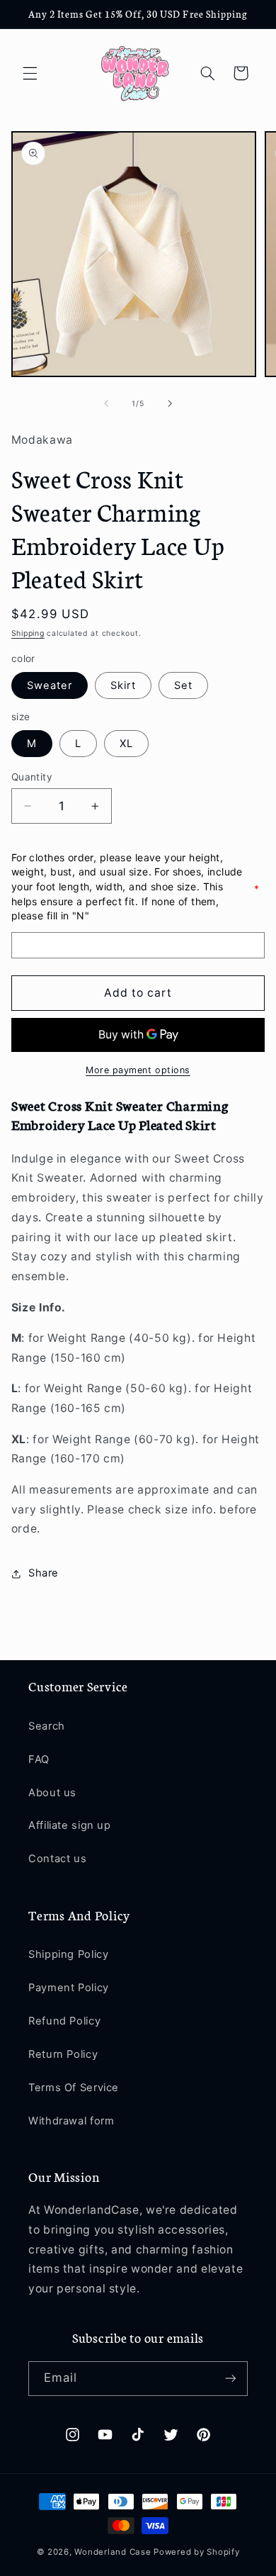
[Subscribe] (231, 2379)
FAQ (39, 1759)
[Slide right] (170, 404)
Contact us (57, 1859)
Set (183, 685)
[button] (30, 73)
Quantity (32, 777)
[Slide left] (106, 404)
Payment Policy (69, 1988)
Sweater (50, 685)
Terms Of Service (74, 2088)
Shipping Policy (68, 1954)
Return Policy (63, 2054)
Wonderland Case (113, 2552)
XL (126, 744)
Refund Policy (64, 2021)
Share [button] (44, 1573)
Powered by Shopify (196, 2552)
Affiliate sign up (70, 1825)
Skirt (123, 685)
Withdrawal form (71, 2121)
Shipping (28, 633)
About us (52, 1793)
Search (47, 1726)
